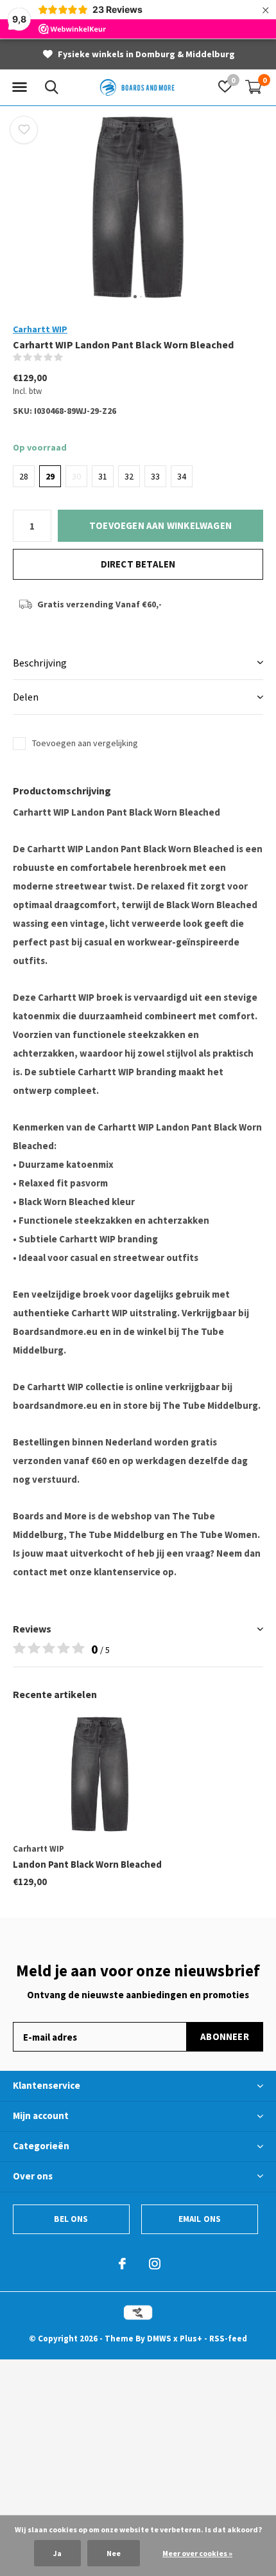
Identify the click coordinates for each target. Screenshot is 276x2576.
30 (76, 476)
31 (103, 476)
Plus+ (191, 2339)
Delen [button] (26, 697)
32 (129, 476)
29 (50, 476)
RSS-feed (228, 2339)
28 (24, 476)
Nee (114, 2553)
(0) (72, 357)
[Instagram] (155, 2264)
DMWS (159, 2339)
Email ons (200, 2219)
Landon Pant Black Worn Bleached (87, 1864)
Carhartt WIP (40, 329)
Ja (57, 2553)
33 (155, 476)
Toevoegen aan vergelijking (85, 743)
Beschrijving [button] (40, 663)
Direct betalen (138, 564)
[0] (254, 87)
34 (182, 476)
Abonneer (225, 2036)
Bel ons (71, 2219)
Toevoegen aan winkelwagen (160, 525)
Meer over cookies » (197, 2553)
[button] (19, 87)
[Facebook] (122, 2264)
